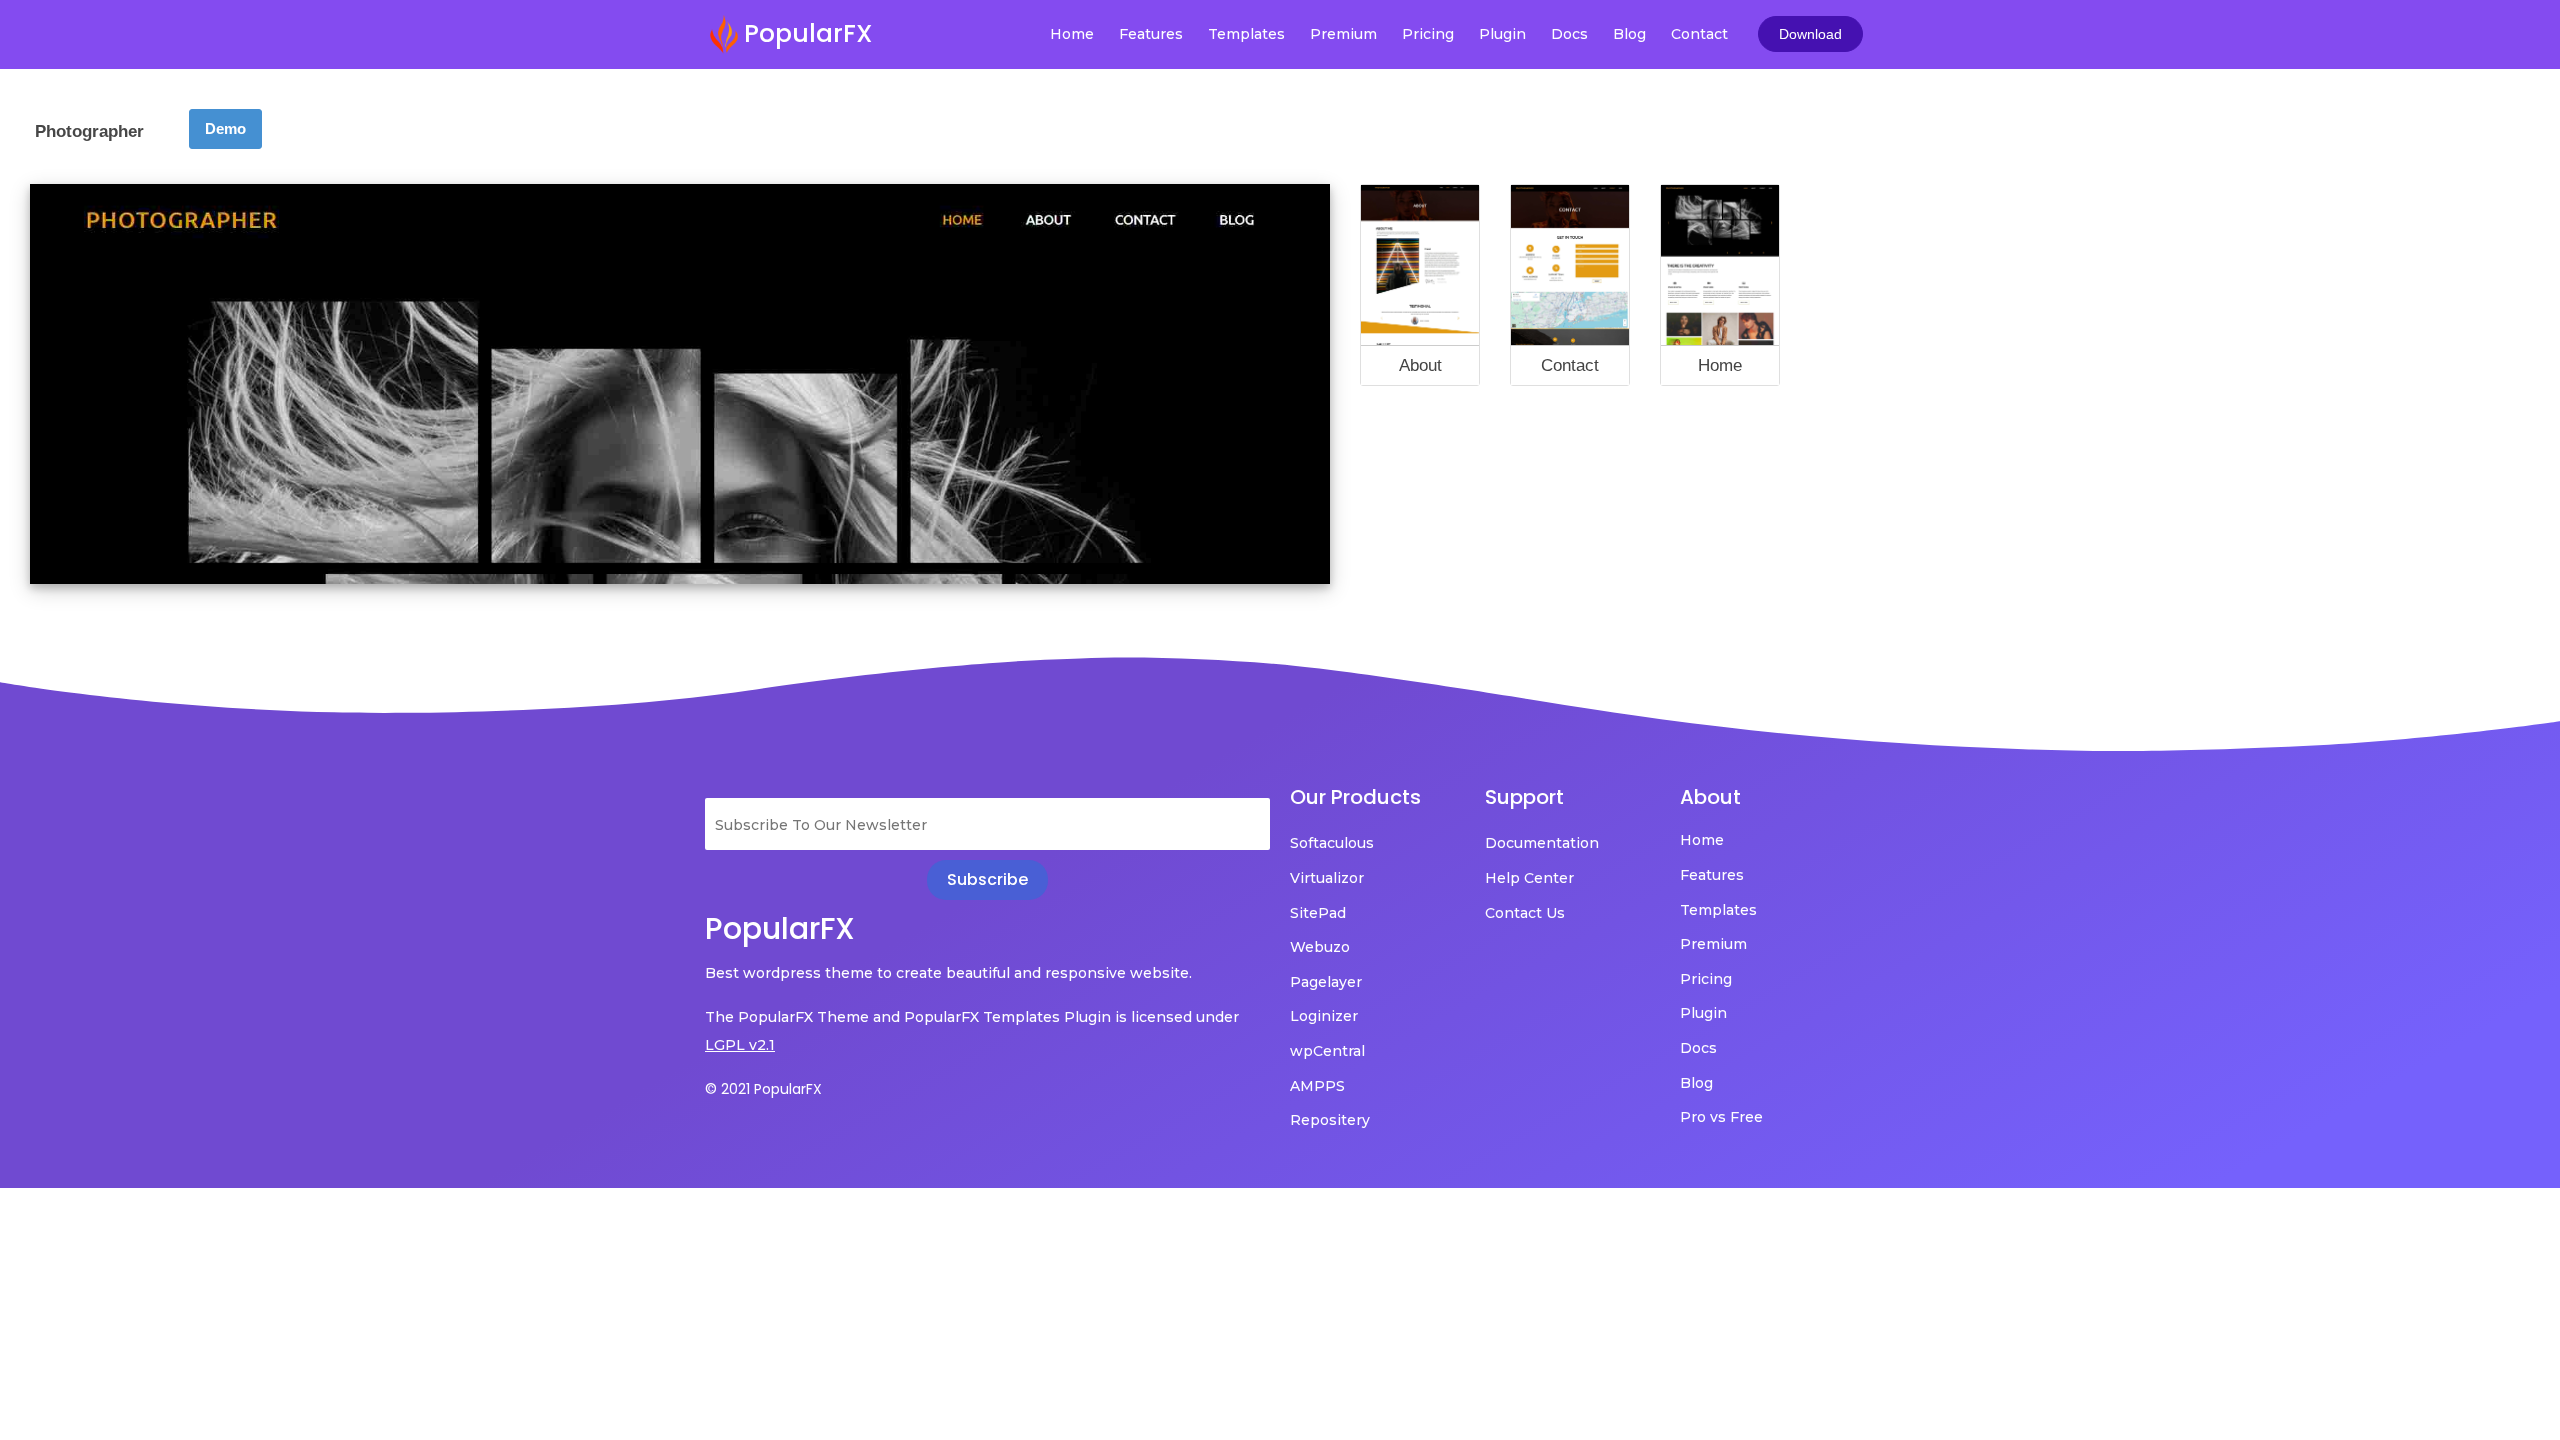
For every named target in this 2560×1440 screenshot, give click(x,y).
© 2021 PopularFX (763, 1089)
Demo (225, 128)
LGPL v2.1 (740, 1045)
